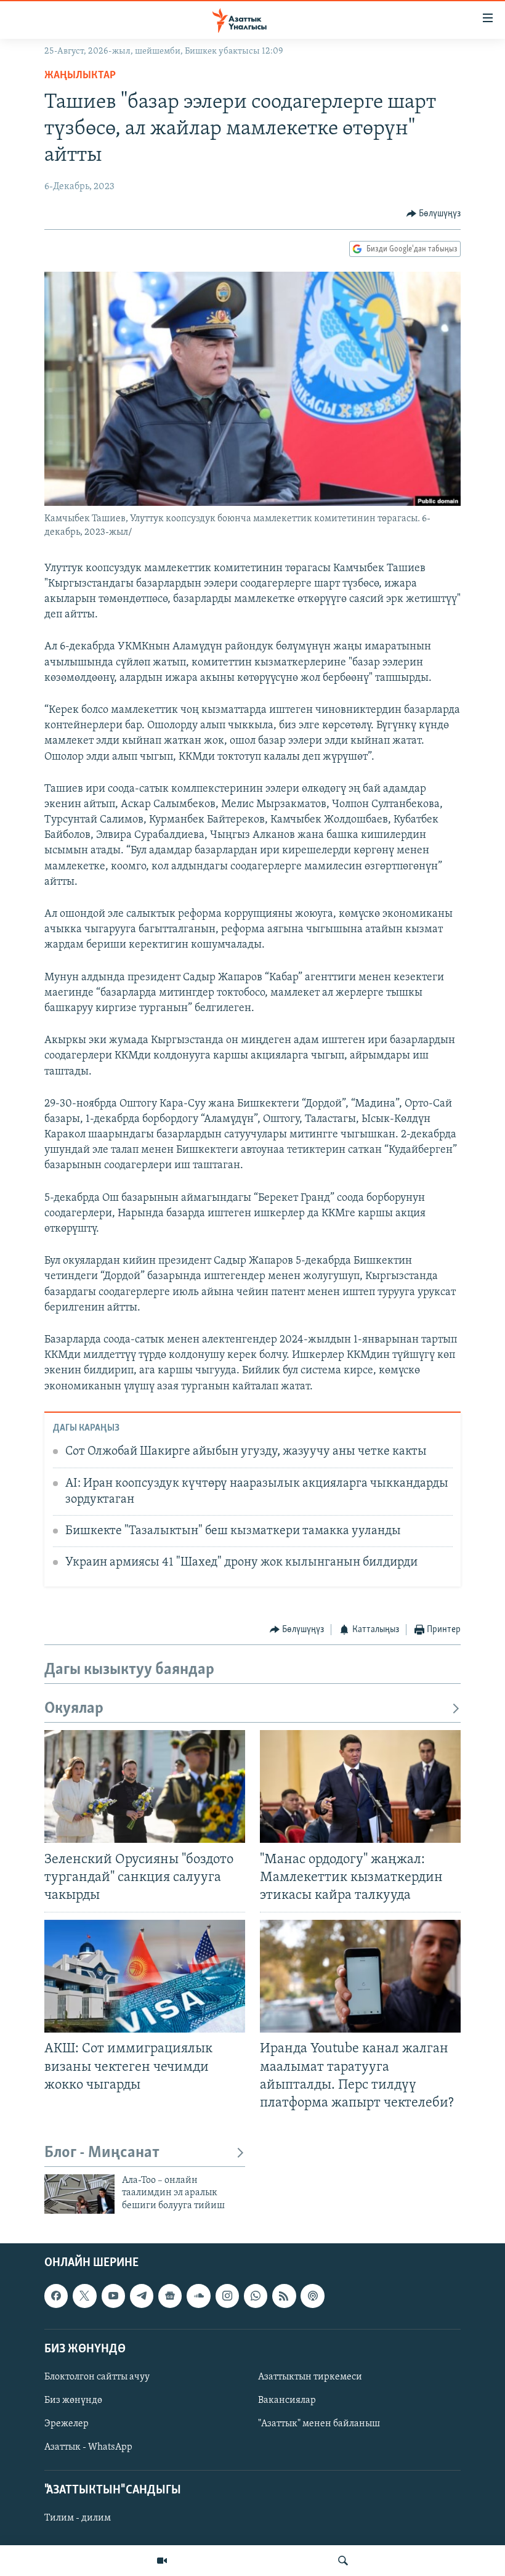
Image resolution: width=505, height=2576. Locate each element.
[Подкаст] (312, 2296)
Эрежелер (67, 2424)
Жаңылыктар (80, 76)
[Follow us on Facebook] (56, 2296)
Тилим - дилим (78, 2518)
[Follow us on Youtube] (113, 2296)
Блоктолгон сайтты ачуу (97, 2377)
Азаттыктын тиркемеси (310, 2377)
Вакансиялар (287, 2400)
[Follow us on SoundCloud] (198, 2296)
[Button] (434, 214)
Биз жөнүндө (73, 2400)
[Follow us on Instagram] (227, 2296)
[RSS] (284, 2296)
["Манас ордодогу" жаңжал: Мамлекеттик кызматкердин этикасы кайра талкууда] (360, 1786)
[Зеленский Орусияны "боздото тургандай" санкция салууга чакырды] (145, 1786)
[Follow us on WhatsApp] (256, 2296)
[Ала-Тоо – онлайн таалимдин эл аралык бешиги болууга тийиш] (79, 2194)
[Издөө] (343, 2561)
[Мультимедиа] (162, 2561)
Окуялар (74, 1709)
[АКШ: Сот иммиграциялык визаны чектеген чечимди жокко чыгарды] (145, 1976)
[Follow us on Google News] (170, 2296)
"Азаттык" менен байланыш (319, 2424)
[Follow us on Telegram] (142, 2296)
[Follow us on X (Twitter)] (84, 2296)
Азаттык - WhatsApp (88, 2447)
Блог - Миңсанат (102, 2153)
